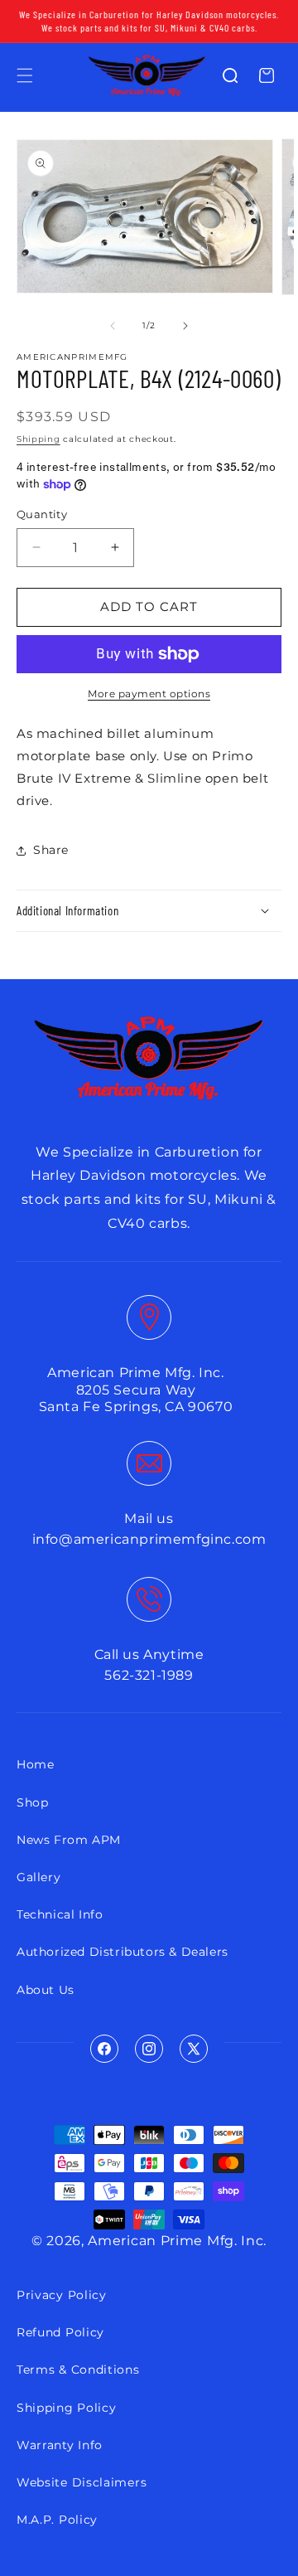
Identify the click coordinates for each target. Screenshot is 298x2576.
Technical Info (60, 1914)
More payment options (149, 694)
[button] (25, 75)
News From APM (69, 1840)
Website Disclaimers (82, 2482)
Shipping (38, 439)
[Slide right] (185, 326)
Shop (32, 1802)
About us (46, 1990)
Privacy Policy (62, 2295)
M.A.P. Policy (57, 2520)
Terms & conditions (78, 2370)
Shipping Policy (67, 2408)
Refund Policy (60, 2332)
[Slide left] (113, 326)
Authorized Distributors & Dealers (123, 1952)
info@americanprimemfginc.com (149, 1539)
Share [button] (51, 850)
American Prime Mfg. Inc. (177, 2241)
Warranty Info (60, 2445)
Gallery (38, 1877)
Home (35, 1764)
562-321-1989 (149, 1675)
